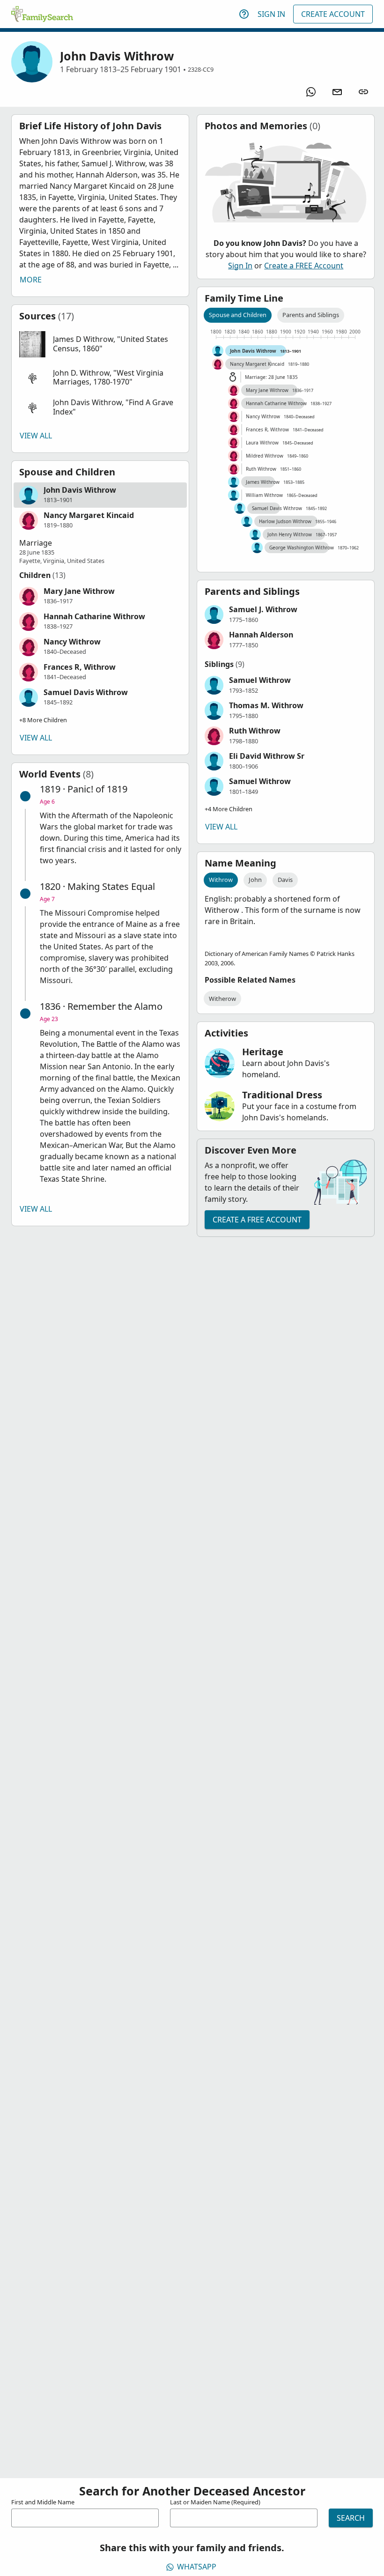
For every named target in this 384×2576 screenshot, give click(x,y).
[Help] (244, 14)
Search (351, 2518)
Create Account (333, 14)
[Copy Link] (363, 92)
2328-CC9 (201, 69)
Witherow (222, 999)
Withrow (221, 880)
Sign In (271, 14)
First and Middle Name (43, 2502)
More (31, 280)
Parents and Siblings (311, 315)
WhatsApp (197, 2567)
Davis (285, 880)
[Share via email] (337, 92)
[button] (100, 344)
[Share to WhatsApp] (311, 92)
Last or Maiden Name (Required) (215, 2502)
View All (36, 436)
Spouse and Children (238, 315)
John (255, 880)
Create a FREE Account (304, 266)
